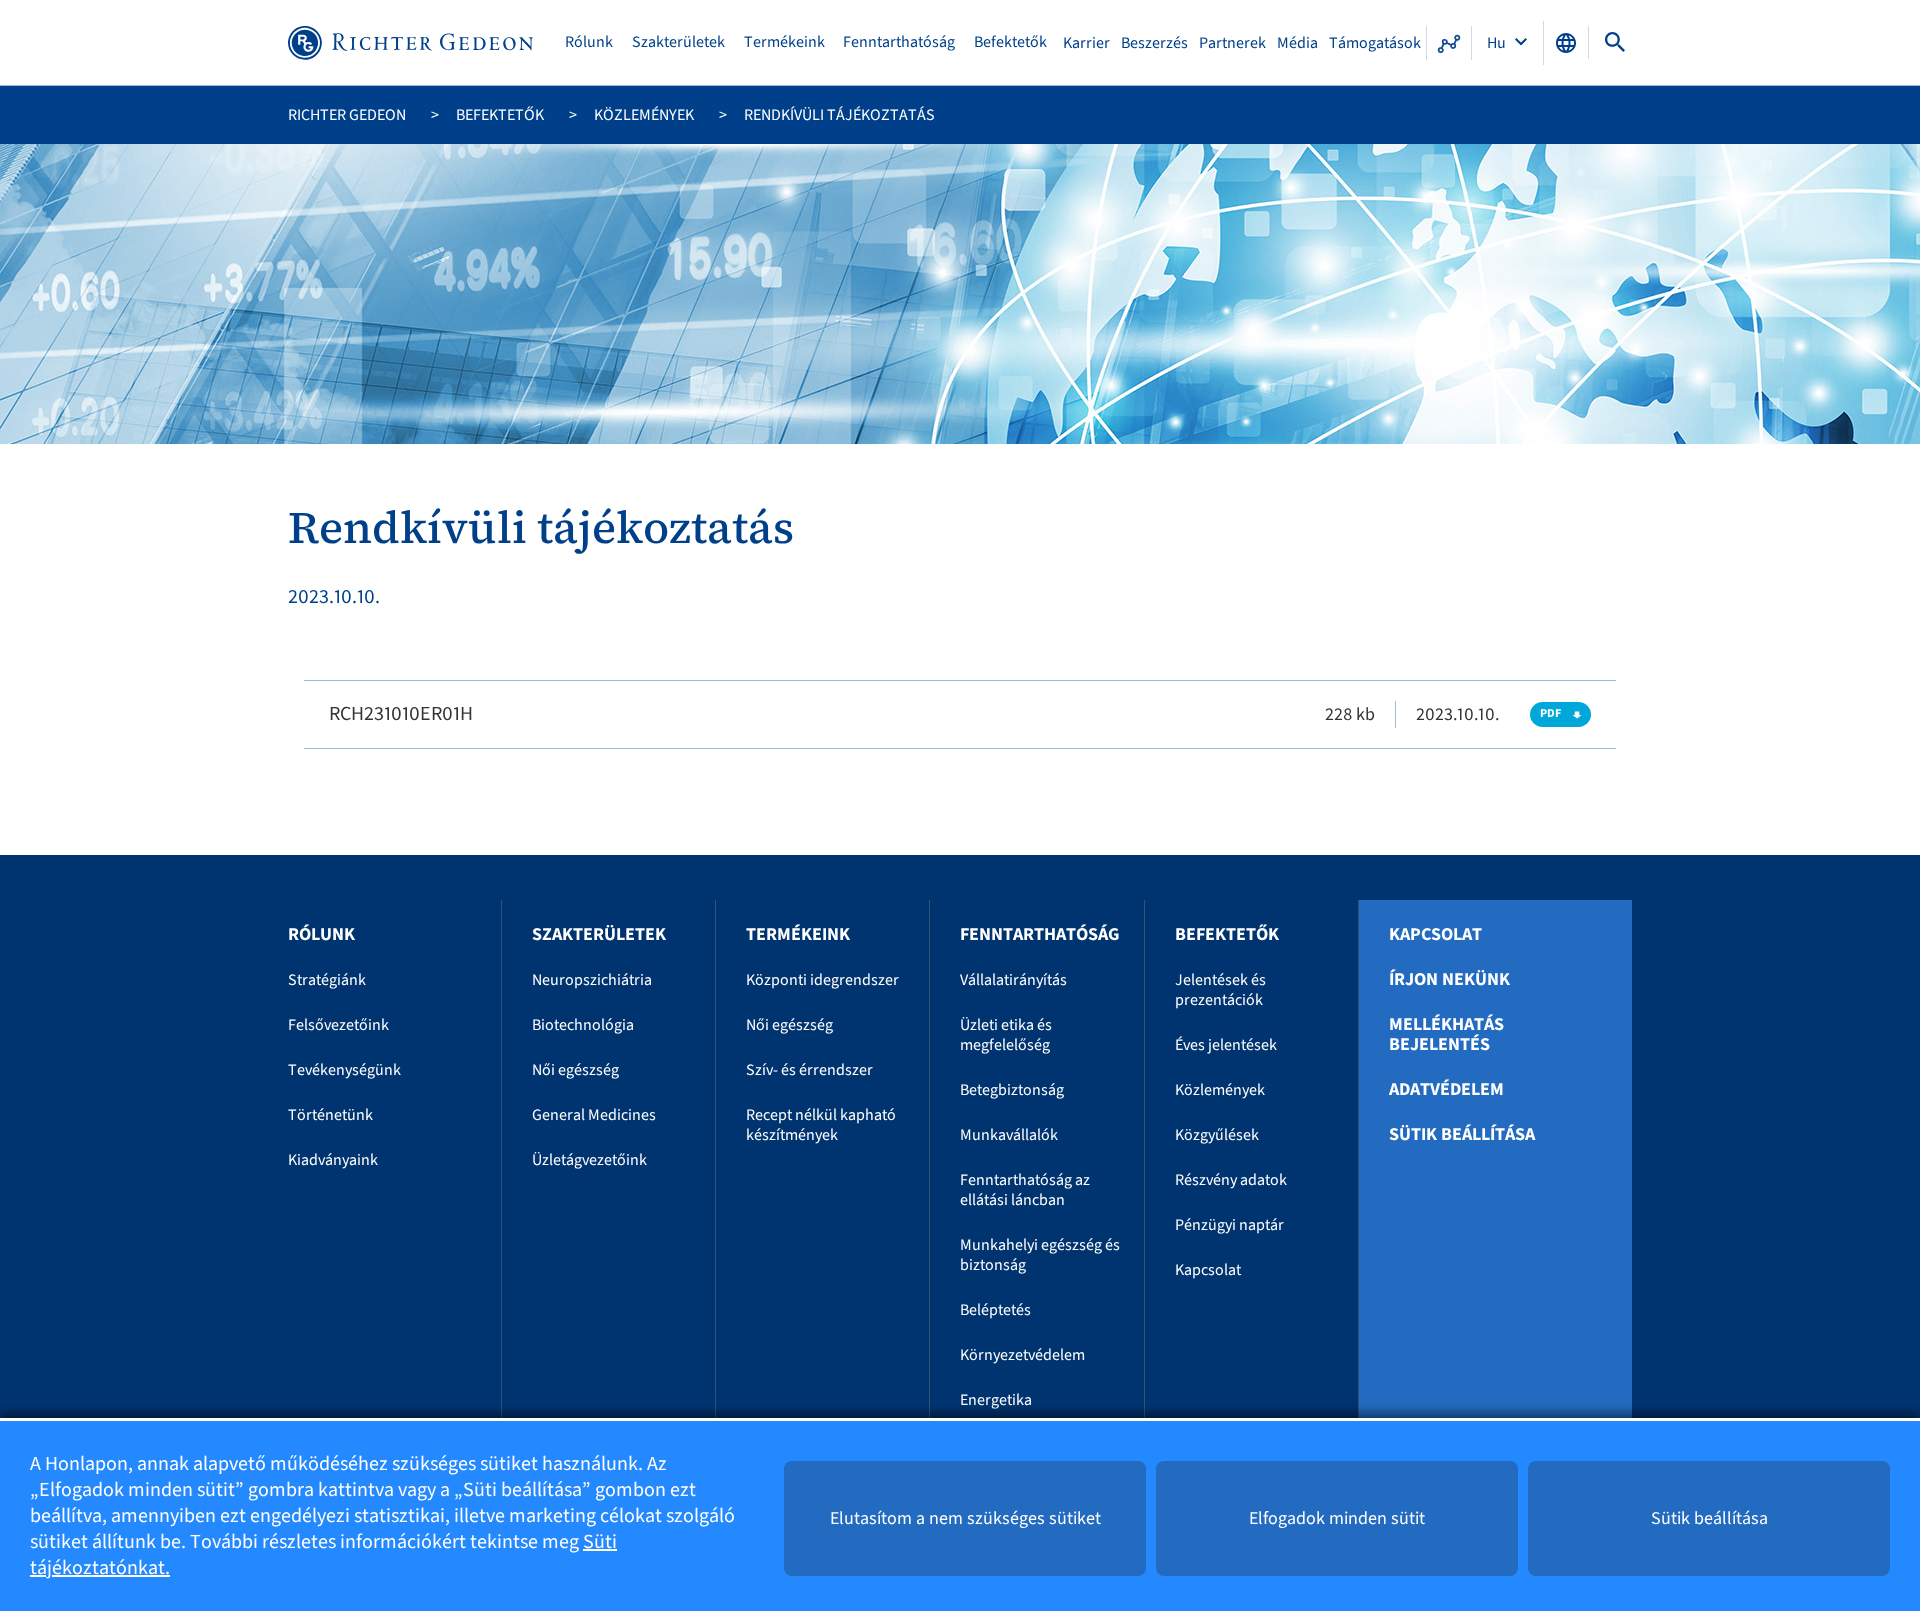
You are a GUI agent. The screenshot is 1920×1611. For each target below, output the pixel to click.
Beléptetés (995, 1310)
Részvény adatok (1231, 1180)
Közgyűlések (1217, 1135)
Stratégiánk (327, 980)
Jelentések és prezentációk (1220, 990)
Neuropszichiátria (592, 980)
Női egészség (575, 1070)
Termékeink (784, 42)
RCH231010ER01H (401, 714)
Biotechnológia (583, 1025)
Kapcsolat (1208, 1270)
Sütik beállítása (1462, 1135)
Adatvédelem (1446, 1090)
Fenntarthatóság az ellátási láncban (1025, 1190)
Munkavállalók (1009, 1135)
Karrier (1086, 43)
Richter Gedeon (347, 115)
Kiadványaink (333, 1160)
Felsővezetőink (338, 1025)
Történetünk (330, 1115)
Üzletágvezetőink (589, 1160)
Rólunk (589, 42)
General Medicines (594, 1115)
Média (1297, 43)
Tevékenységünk (344, 1070)
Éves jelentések (1226, 1045)
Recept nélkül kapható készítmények (821, 1125)
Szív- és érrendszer (809, 1070)
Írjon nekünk (1449, 980)
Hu (1498, 43)
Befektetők (1010, 42)
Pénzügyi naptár (1229, 1225)
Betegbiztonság (1012, 1090)
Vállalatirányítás (1013, 980)
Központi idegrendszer (822, 980)
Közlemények (644, 115)
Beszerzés (1154, 43)
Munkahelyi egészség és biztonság (1040, 1255)
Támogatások (1375, 43)
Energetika (996, 1400)
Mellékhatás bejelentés (1446, 1035)
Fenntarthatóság (899, 42)
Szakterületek (678, 42)
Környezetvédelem (1022, 1355)
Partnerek (1232, 43)
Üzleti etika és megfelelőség (1006, 1035)
